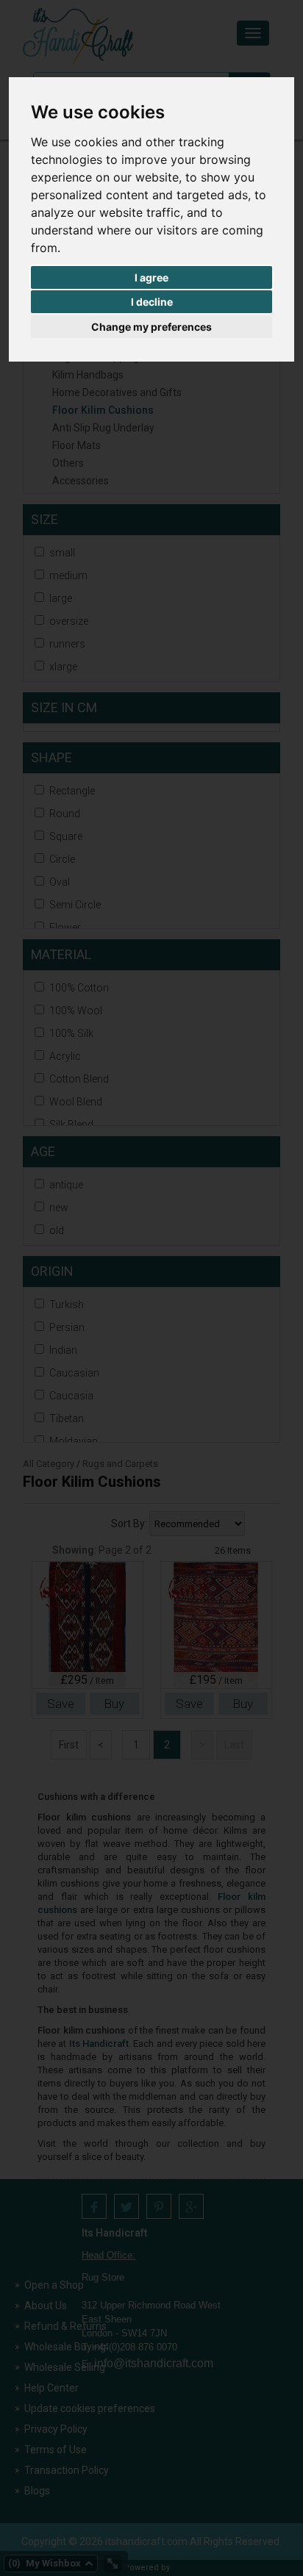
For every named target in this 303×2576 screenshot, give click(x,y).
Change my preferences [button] (151, 327)
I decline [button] (152, 302)
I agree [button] (151, 277)
